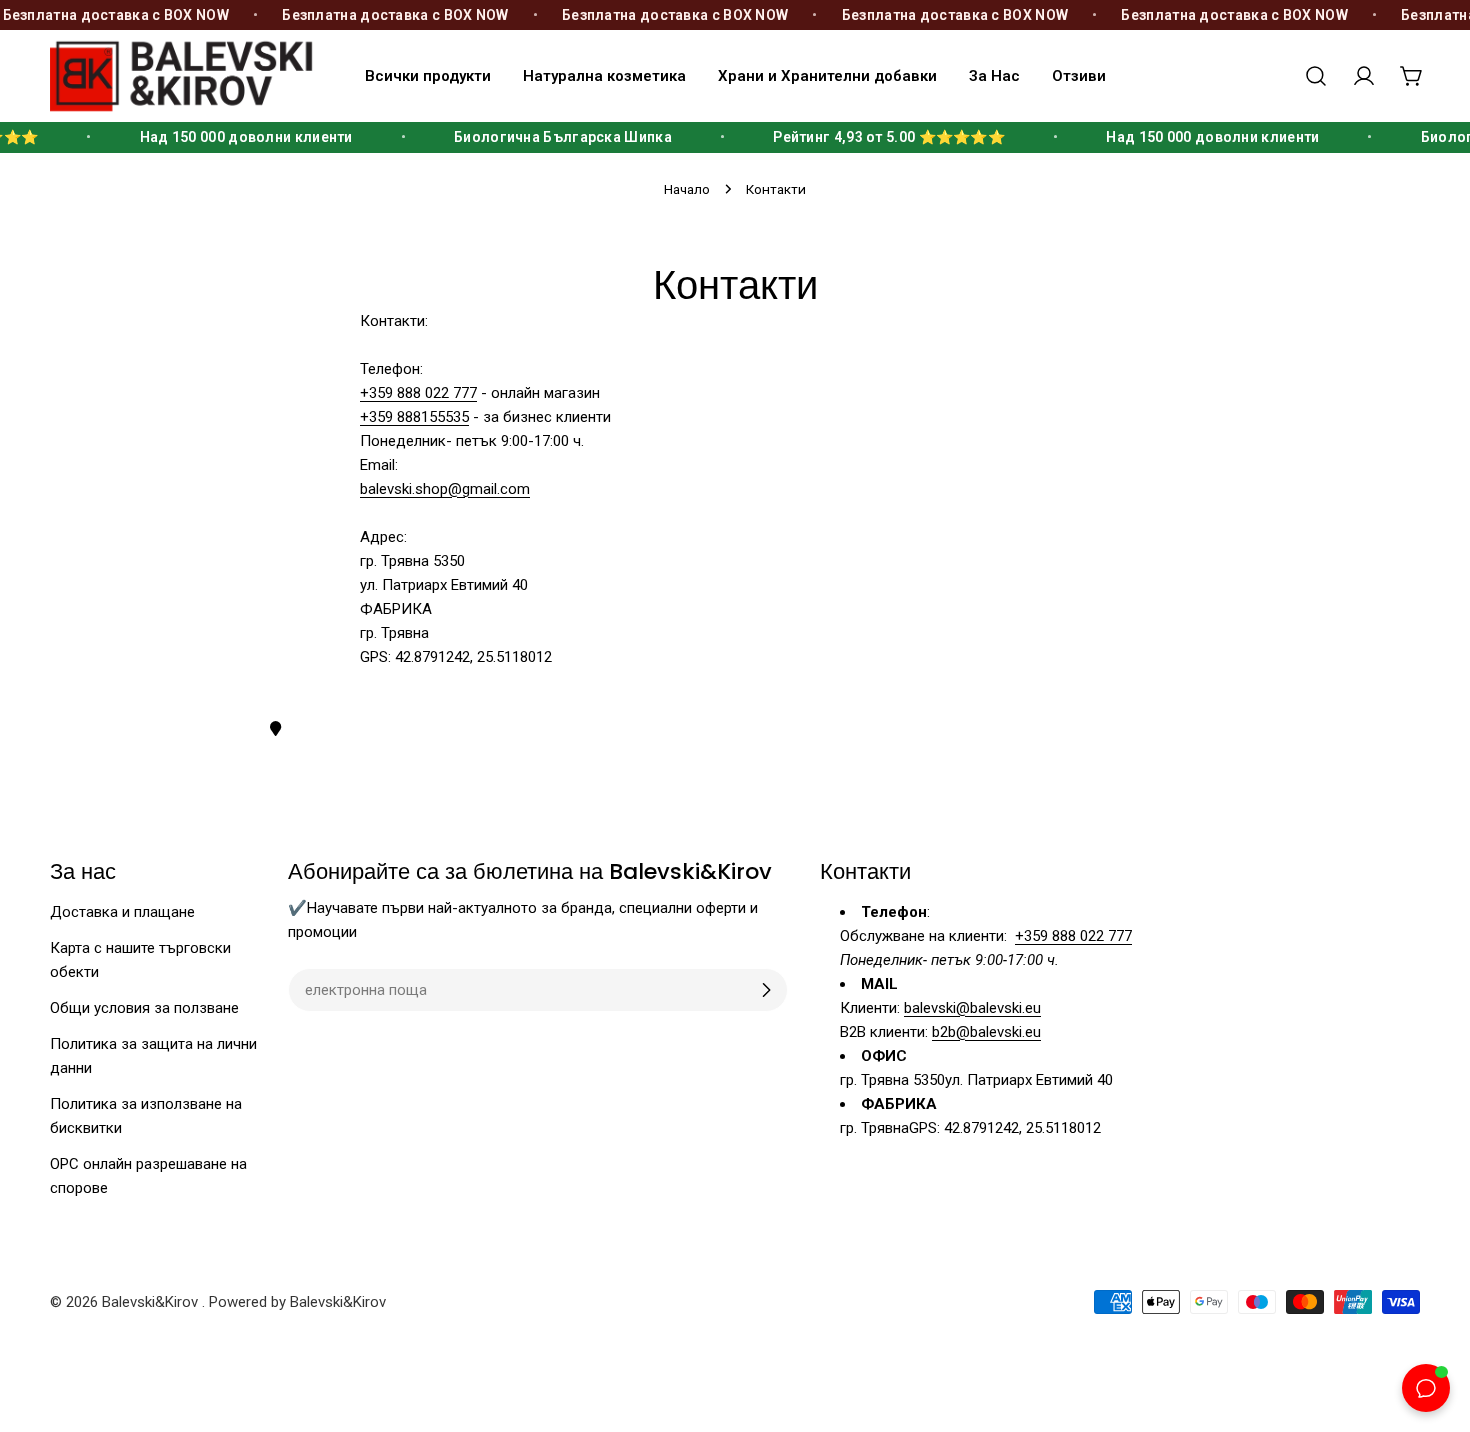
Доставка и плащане (122, 912)
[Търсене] (1316, 76)
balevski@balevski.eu (972, 1008)
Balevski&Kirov (152, 1302)
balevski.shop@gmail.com (445, 489)
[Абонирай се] (766, 990)
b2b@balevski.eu (986, 1032)
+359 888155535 (414, 417)
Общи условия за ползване (144, 1008)
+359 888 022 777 (418, 393)
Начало (687, 189)
